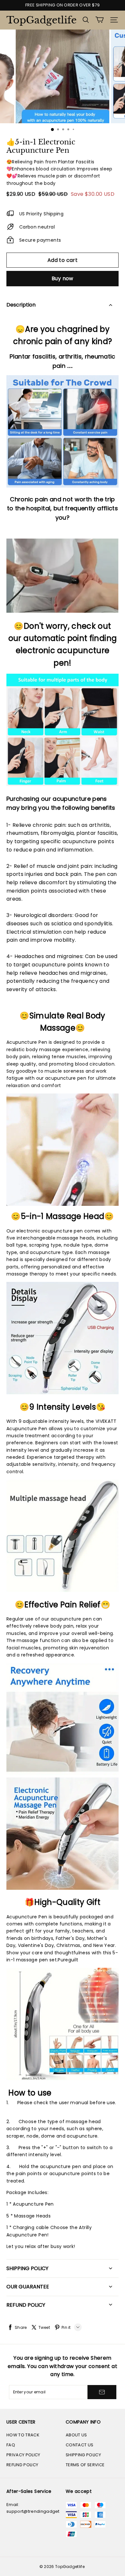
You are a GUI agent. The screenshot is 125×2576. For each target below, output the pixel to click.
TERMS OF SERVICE (85, 2465)
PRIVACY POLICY (23, 2455)
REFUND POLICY (22, 2465)
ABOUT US (76, 2435)
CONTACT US (79, 2445)
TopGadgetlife (38, 20)
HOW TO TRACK (23, 2435)
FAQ (11, 2445)
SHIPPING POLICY (83, 2455)
